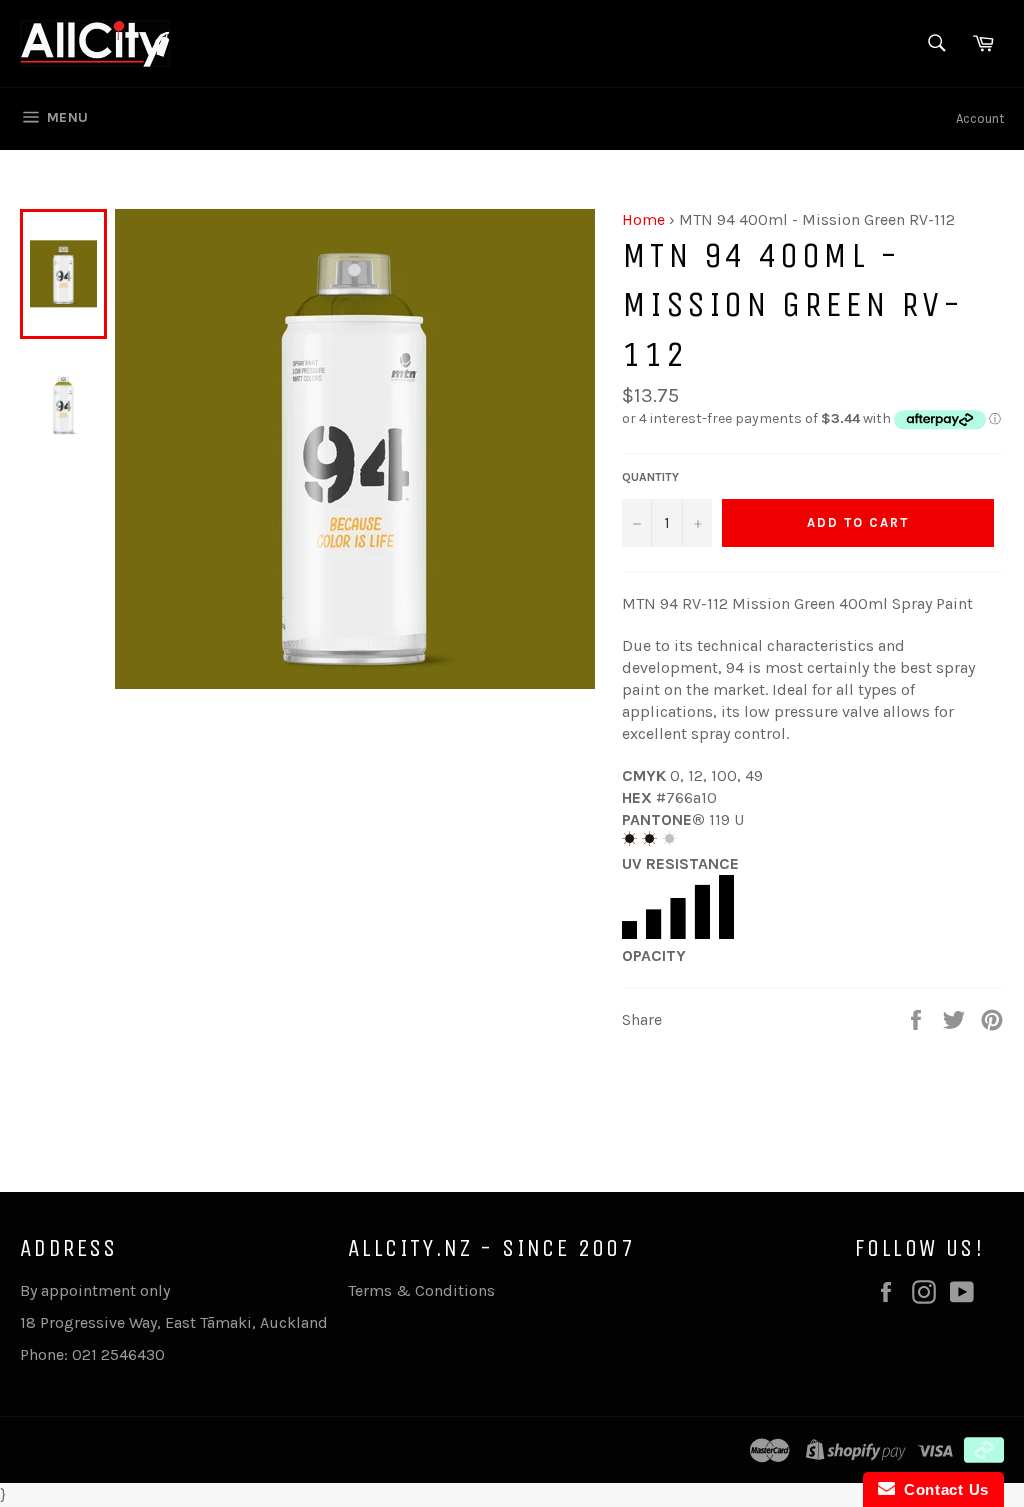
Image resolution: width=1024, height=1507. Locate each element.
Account (980, 118)
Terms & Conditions (421, 1290)
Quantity (650, 477)
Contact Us (942, 1489)
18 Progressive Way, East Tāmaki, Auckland (174, 1322)
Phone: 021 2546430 (92, 1354)
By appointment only (95, 1290)
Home (643, 219)
